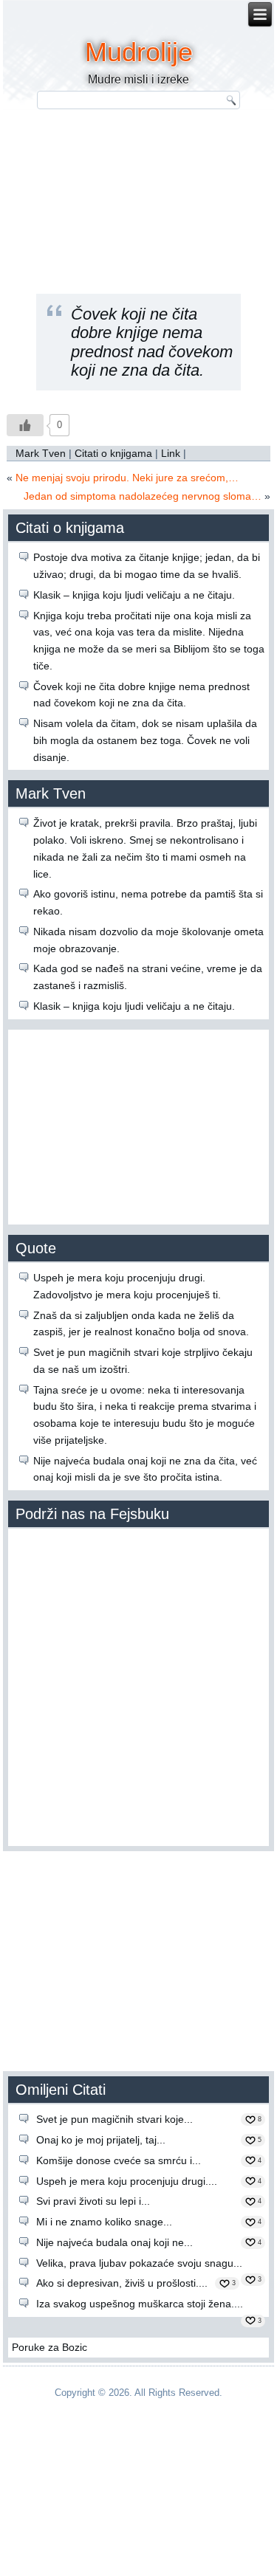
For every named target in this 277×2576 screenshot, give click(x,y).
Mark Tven (41, 453)
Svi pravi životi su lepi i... (93, 2201)
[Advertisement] (139, 190)
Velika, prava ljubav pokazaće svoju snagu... (139, 2263)
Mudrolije (139, 52)
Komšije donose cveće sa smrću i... (119, 2160)
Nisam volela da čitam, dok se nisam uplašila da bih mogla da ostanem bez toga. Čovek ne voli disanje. (145, 740)
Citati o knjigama (113, 453)
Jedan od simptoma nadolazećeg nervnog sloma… (143, 496)
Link (171, 453)
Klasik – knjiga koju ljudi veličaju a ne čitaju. (134, 595)
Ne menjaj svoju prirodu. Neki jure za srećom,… (127, 478)
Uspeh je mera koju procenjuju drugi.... (127, 2181)
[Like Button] (25, 425)
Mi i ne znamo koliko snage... (104, 2222)
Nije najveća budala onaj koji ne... (114, 2242)
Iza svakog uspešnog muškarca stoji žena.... (140, 2304)
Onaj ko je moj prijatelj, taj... (101, 2140)
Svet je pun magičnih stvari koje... (114, 2119)
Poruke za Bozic (49, 2347)
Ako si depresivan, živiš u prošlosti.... (122, 2283)
